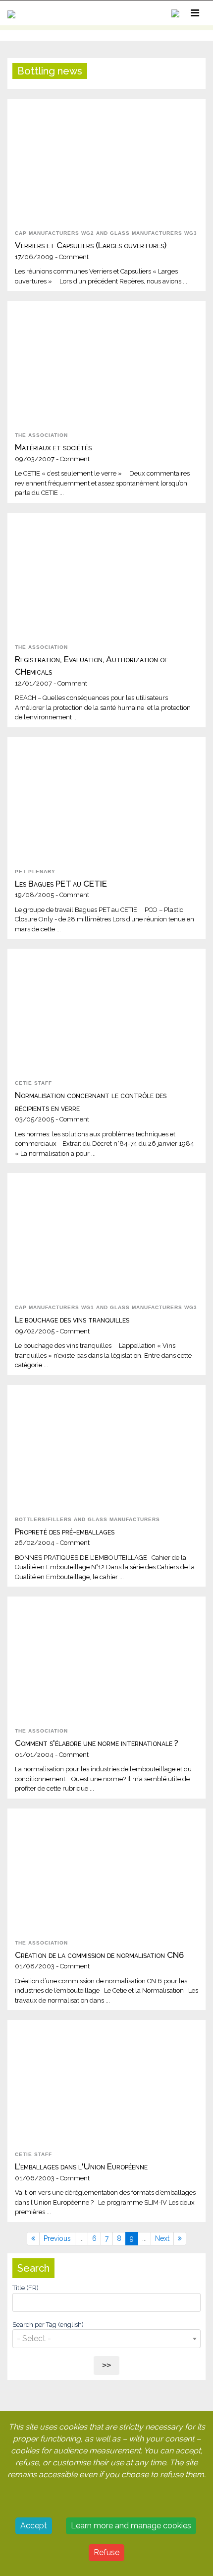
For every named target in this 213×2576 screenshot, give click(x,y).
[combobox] (106, 2337)
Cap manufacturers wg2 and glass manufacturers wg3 (106, 233)
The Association (41, 435)
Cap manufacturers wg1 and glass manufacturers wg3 (106, 1307)
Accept (34, 2526)
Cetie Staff (33, 1083)
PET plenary (35, 871)
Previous (57, 2238)
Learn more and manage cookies (131, 2526)
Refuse (106, 2552)
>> (106, 2365)
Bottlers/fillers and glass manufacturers (87, 1519)
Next (162, 2238)
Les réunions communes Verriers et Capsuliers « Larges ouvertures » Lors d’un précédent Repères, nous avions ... (101, 264)
